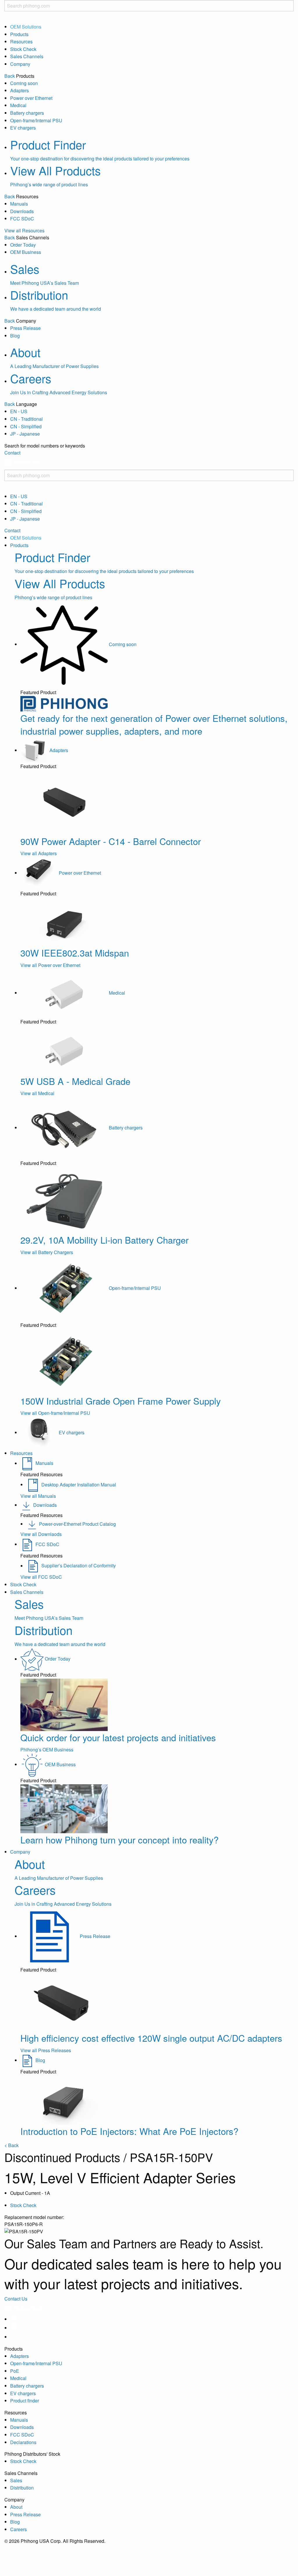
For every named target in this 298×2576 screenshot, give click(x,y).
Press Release (25, 328)
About (16, 2507)
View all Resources (24, 230)
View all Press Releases (46, 2050)
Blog (15, 336)
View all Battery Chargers (47, 1252)
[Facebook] (14, 2319)
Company (20, 64)
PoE (15, 2371)
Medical (18, 105)
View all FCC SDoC (41, 1577)
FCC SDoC (22, 219)
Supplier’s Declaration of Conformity (79, 1566)
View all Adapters (39, 853)
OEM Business (26, 252)
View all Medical (37, 1093)
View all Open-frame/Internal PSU (55, 1413)
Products (19, 34)
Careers (18, 2529)
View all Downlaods (41, 1534)
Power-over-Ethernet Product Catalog (77, 1524)
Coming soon (24, 83)
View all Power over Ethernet (50, 965)
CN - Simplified (26, 426)
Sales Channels (27, 56)
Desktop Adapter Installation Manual (79, 1485)
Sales (16, 2480)
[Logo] (24, 466)
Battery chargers (27, 113)
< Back (11, 2145)
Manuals (19, 204)
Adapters (19, 90)
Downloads (22, 211)
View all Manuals (38, 1496)
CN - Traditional (26, 419)
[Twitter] (14, 2337)
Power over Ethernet (31, 98)
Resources (21, 41)
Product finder (25, 2401)
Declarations (23, 2442)
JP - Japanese (25, 434)
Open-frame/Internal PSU (36, 120)
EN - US (19, 411)
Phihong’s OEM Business (47, 1750)
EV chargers (23, 128)
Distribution (22, 2488)
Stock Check (23, 49)
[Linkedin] (14, 2328)
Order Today (23, 245)
